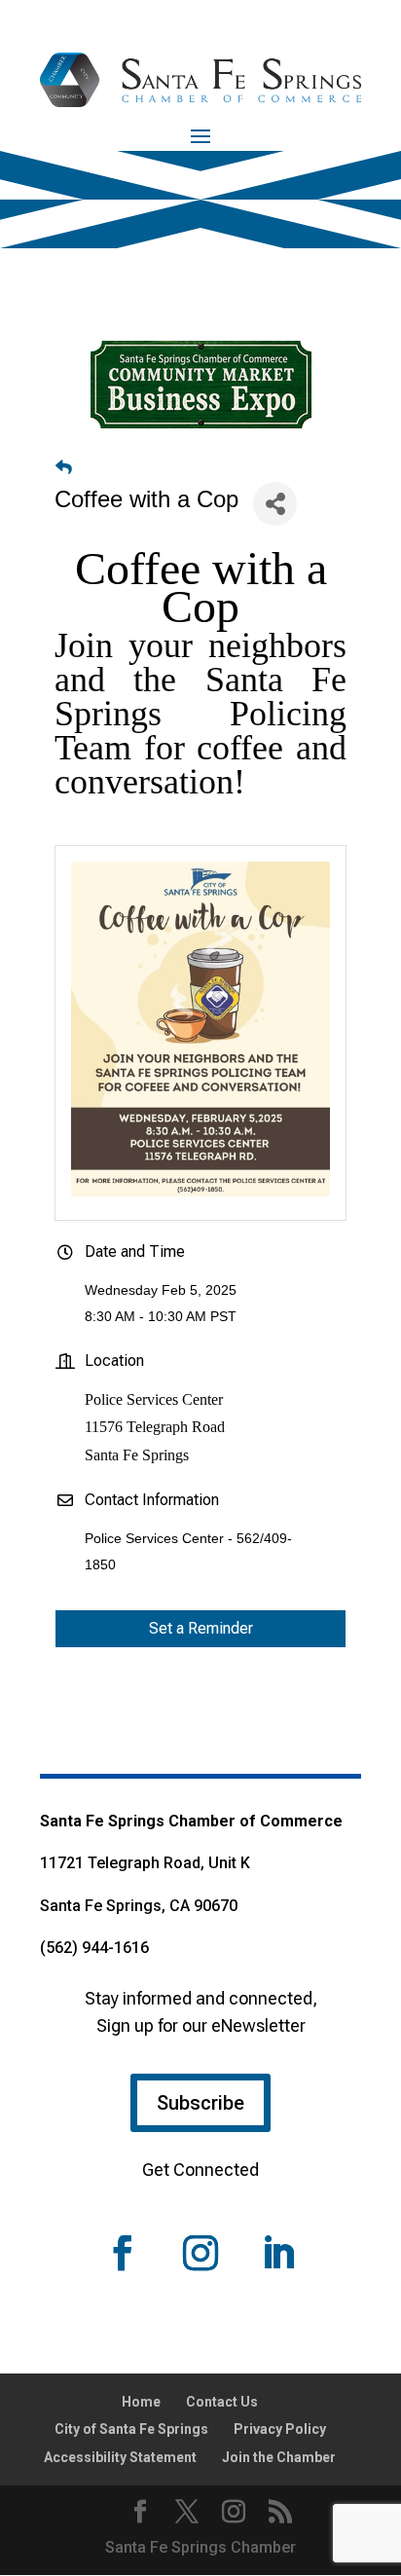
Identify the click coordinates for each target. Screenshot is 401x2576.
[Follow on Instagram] (200, 2253)
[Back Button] (64, 468)
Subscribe (200, 2103)
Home (141, 2402)
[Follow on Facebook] (123, 2253)
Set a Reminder (201, 1628)
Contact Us (222, 2402)
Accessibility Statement (120, 2457)
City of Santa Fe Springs (131, 2429)
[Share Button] (275, 504)
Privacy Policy (280, 2429)
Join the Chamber (279, 2457)
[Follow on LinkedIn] (278, 2253)
